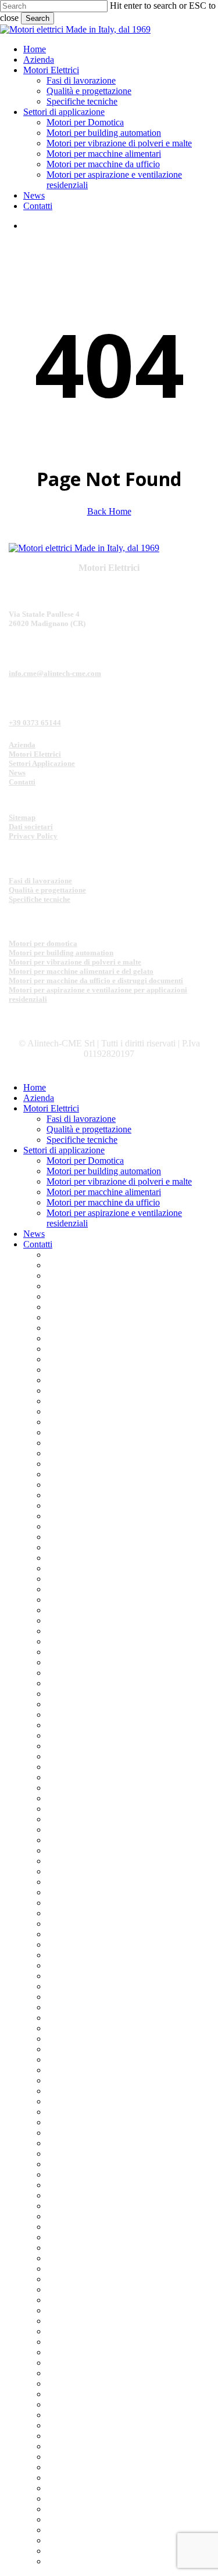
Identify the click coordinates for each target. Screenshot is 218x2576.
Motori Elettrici (35, 754)
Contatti (22, 782)
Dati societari (31, 827)
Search (37, 18)
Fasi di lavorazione (40, 881)
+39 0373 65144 (35, 723)
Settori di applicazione (64, 1150)
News (17, 773)
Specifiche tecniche (40, 899)
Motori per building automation (61, 953)
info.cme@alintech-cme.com (55, 673)
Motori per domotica (43, 943)
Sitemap (22, 817)
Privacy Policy (33, 836)
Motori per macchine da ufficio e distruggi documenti (96, 981)
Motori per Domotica (85, 1161)
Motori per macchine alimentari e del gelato (81, 971)
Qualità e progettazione (47, 890)
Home (35, 1087)
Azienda (22, 745)
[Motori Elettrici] (84, 548)
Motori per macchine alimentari (104, 1192)
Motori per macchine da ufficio (103, 1202)
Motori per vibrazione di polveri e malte (75, 962)
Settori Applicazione (42, 763)
